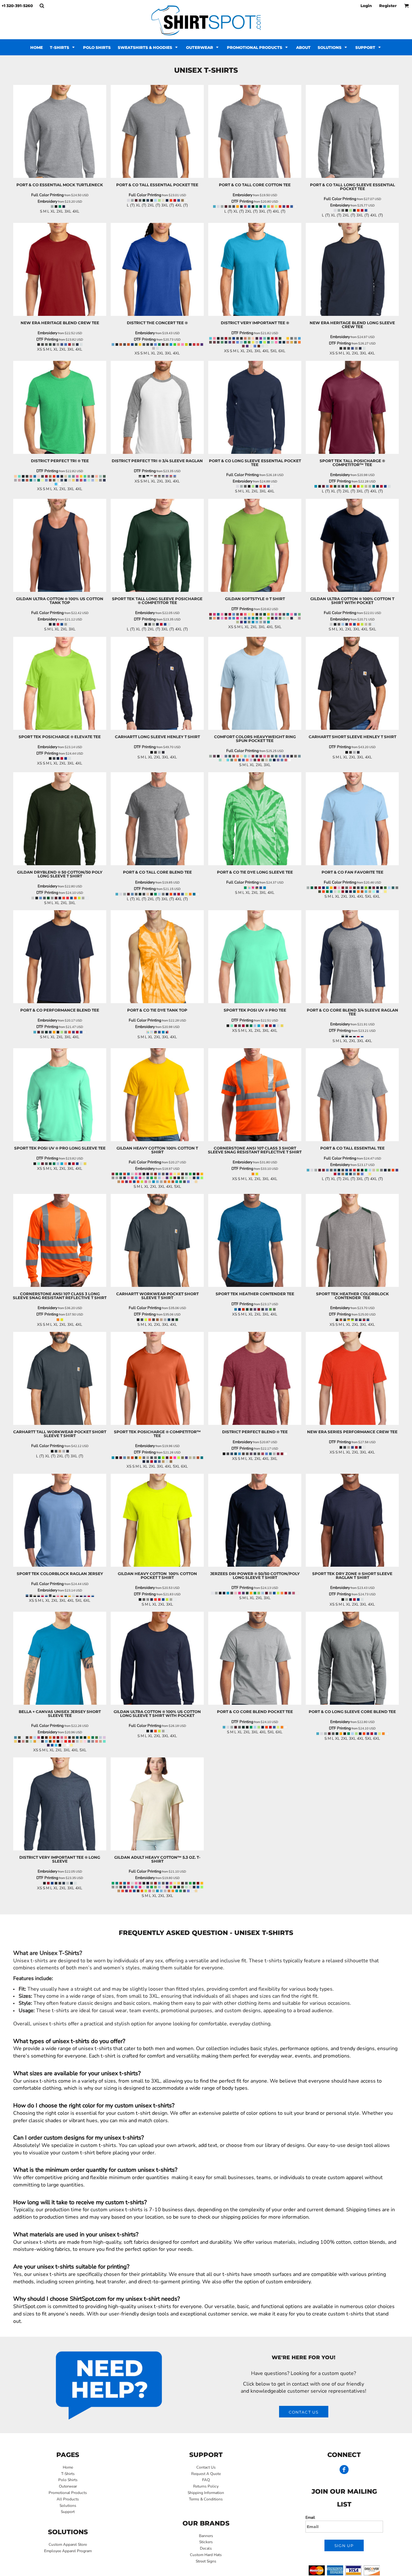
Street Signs (206, 2561)
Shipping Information (206, 2493)
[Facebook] (344, 2470)
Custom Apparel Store (68, 2544)
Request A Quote (206, 2474)
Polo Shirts (68, 2480)
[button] (42, 6)
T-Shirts (68, 2474)
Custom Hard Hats (206, 2555)
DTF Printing (242, 201)
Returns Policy (206, 2486)
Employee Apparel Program (68, 2551)
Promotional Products (68, 2493)
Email (310, 2517)
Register (388, 6)
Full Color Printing (47, 195)
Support (68, 2512)
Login (366, 6)
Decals (206, 2548)
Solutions (68, 2506)
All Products (68, 2499)
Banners (206, 2536)
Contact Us (206, 2467)
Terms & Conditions (206, 2499)
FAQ (206, 2480)
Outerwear (68, 2486)
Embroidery (47, 201)
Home (68, 2467)
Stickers (206, 2542)
